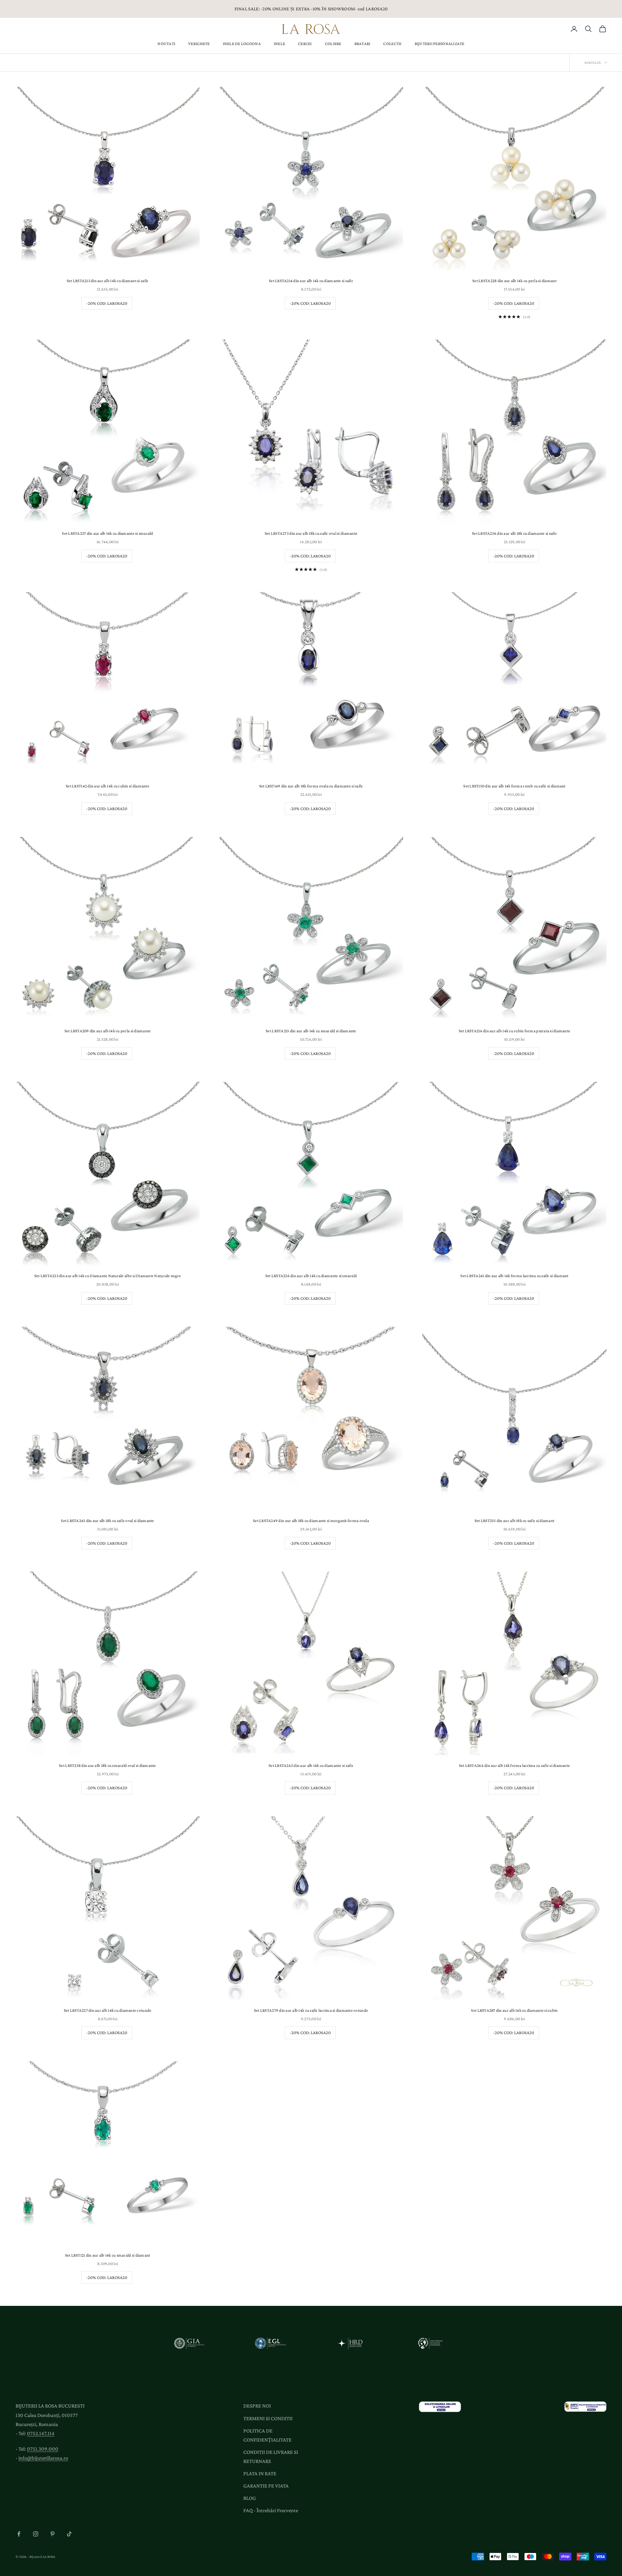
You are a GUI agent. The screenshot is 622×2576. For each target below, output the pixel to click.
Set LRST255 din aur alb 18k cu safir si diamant (514, 1521)
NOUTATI (166, 44)
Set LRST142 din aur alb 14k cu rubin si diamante (108, 786)
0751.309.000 (43, 2449)
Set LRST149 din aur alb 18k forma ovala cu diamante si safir (311, 786)
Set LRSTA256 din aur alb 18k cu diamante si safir (514, 533)
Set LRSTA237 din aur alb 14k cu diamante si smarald (107, 533)
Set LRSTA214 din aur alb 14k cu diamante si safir (311, 281)
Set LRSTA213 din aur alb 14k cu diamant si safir (108, 281)
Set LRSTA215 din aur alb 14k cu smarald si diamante (311, 1031)
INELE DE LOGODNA (242, 44)
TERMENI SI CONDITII (268, 2418)
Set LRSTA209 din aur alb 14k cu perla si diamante (108, 1031)
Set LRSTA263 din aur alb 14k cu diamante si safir (311, 1765)
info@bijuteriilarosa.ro (43, 2458)
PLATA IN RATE (260, 2473)
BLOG (250, 2498)
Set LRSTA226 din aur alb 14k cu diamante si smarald (311, 1276)
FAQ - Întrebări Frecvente (271, 2510)
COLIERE (333, 44)
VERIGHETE (199, 44)
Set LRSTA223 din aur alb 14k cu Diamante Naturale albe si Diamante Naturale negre (108, 1276)
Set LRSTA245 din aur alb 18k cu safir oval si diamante (107, 1521)
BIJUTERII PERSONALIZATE (440, 44)
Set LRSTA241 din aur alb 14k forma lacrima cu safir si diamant (514, 1276)
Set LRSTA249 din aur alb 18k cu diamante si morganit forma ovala (311, 1521)
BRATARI (363, 44)
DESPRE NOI (257, 2406)
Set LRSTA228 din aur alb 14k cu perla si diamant (514, 281)
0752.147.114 (41, 2433)
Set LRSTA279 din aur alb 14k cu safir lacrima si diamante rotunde (311, 2010)
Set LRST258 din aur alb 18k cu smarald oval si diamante (108, 1765)
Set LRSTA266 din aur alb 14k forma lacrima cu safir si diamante (515, 1765)
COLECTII (392, 44)
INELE (279, 44)
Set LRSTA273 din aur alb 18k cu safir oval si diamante (311, 533)
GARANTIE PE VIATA (266, 2486)
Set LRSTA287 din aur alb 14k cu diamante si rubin (514, 2010)
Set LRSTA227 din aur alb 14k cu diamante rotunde (108, 2010)
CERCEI (305, 44)
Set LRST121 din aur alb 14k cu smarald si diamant (108, 2255)
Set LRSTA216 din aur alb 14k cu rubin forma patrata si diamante (515, 1031)
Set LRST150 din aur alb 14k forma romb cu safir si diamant (514, 786)
